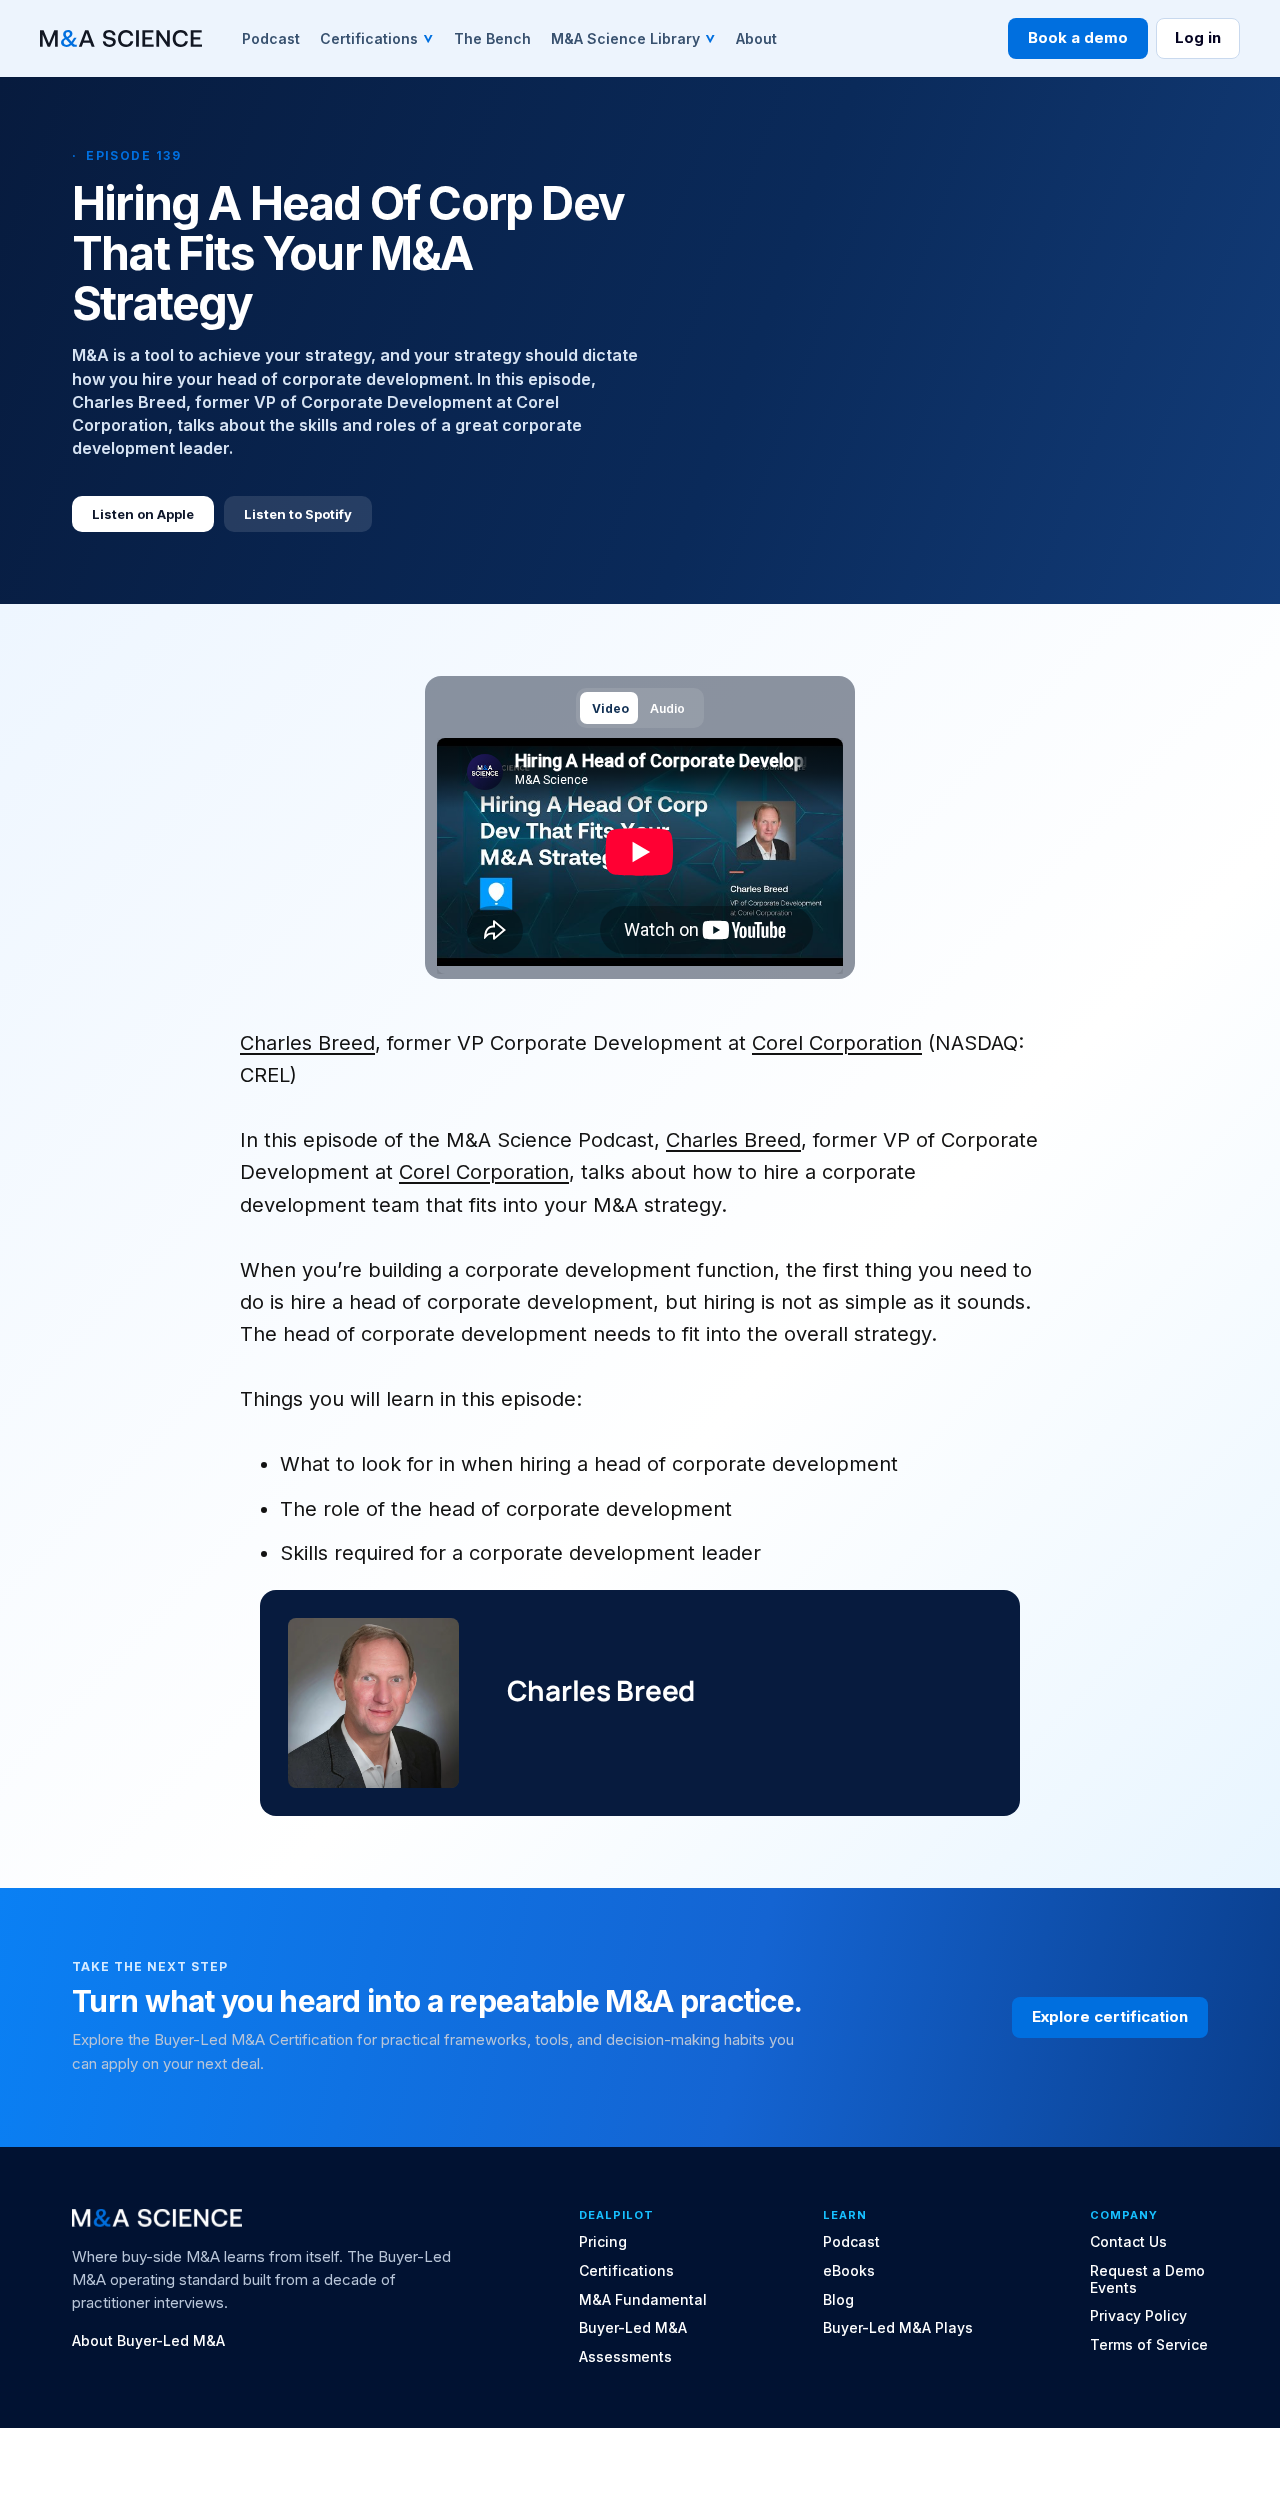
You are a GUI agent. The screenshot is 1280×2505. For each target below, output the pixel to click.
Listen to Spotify (298, 514)
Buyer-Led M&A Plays (898, 2328)
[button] (377, 38)
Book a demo (1078, 37)
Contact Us (1128, 2242)
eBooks (849, 2271)
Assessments (625, 2357)
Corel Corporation (837, 1043)
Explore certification (1110, 2016)
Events (1113, 2288)
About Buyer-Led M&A (148, 2341)
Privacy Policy (1138, 2316)
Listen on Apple (143, 514)
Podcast (851, 2242)
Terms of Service (1149, 2345)
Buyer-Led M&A (633, 2328)
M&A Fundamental (643, 2300)
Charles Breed (307, 1043)
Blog (838, 2300)
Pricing (603, 2242)
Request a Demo (1147, 2271)
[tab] (609, 707)
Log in (1198, 37)
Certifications (626, 2271)
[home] (121, 38)
